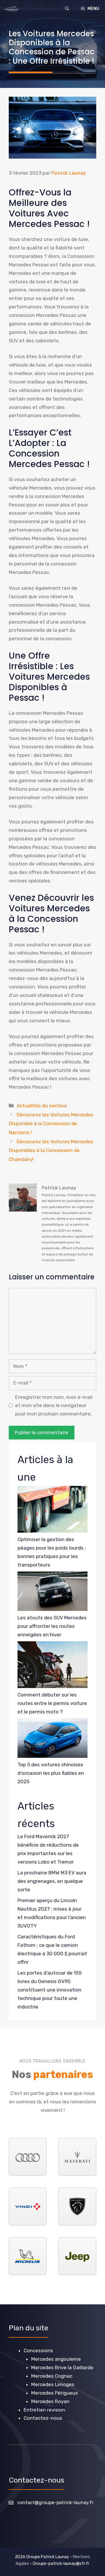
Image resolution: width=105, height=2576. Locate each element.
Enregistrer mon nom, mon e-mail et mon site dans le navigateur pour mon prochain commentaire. (54, 1406)
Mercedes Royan (50, 2401)
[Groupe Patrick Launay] (12, 9)
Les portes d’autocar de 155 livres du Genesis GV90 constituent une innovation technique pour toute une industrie (50, 1990)
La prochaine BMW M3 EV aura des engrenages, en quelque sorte (52, 1881)
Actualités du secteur (42, 1106)
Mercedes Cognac (52, 2376)
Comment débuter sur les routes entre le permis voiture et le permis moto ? (52, 1703)
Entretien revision (44, 2410)
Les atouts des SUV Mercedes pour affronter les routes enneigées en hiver (52, 1626)
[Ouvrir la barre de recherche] (67, 9)
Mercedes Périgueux (55, 2393)
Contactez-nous (43, 2418)
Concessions (38, 2351)
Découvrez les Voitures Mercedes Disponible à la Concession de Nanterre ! (51, 1124)
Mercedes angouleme (56, 2359)
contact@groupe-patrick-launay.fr (55, 2503)
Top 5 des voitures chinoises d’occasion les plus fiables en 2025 (51, 1773)
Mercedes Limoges (53, 2384)
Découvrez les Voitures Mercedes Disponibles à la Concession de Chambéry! (51, 1150)
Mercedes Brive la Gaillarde (62, 2367)
